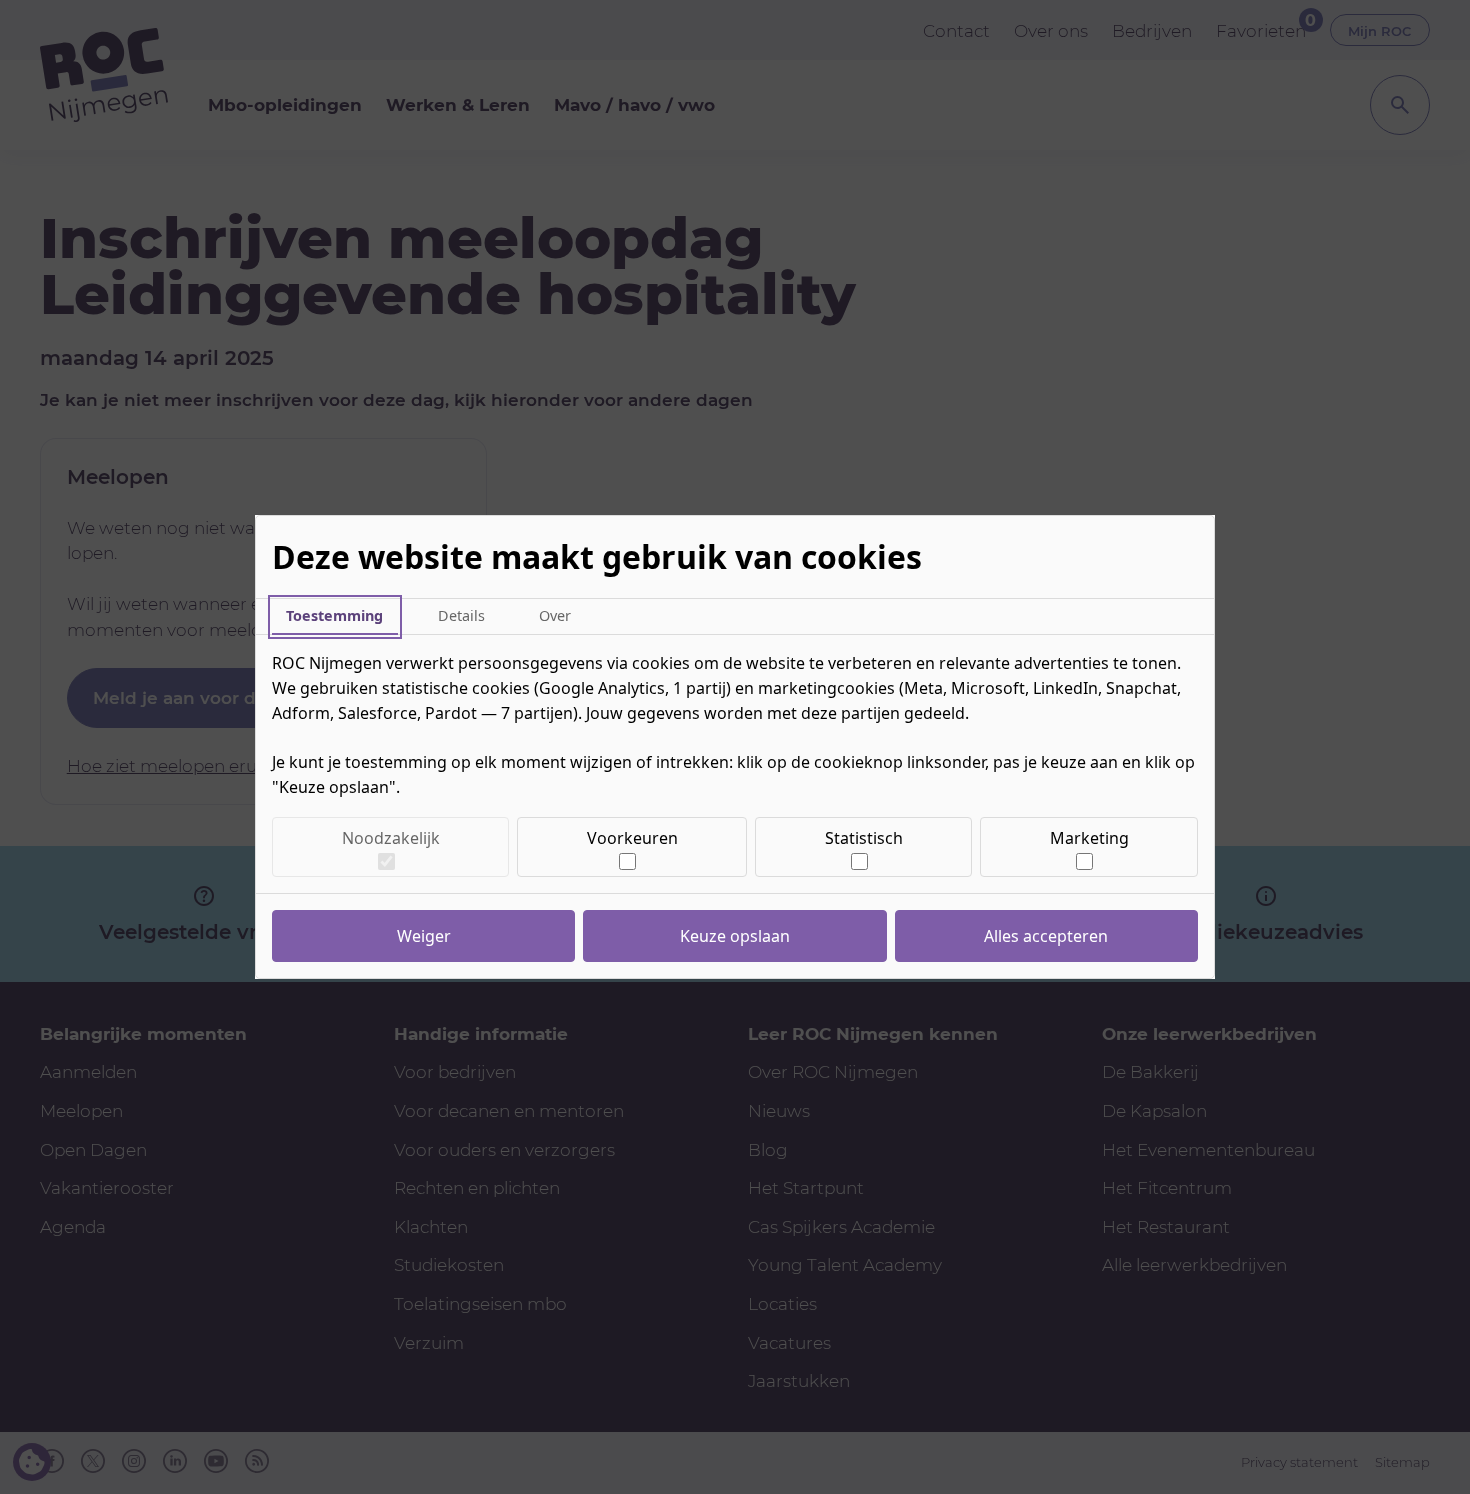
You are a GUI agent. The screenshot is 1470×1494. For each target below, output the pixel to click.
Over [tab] (555, 615)
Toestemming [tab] (334, 615)
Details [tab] (461, 615)
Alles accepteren (1046, 936)
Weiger (424, 936)
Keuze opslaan (735, 936)
